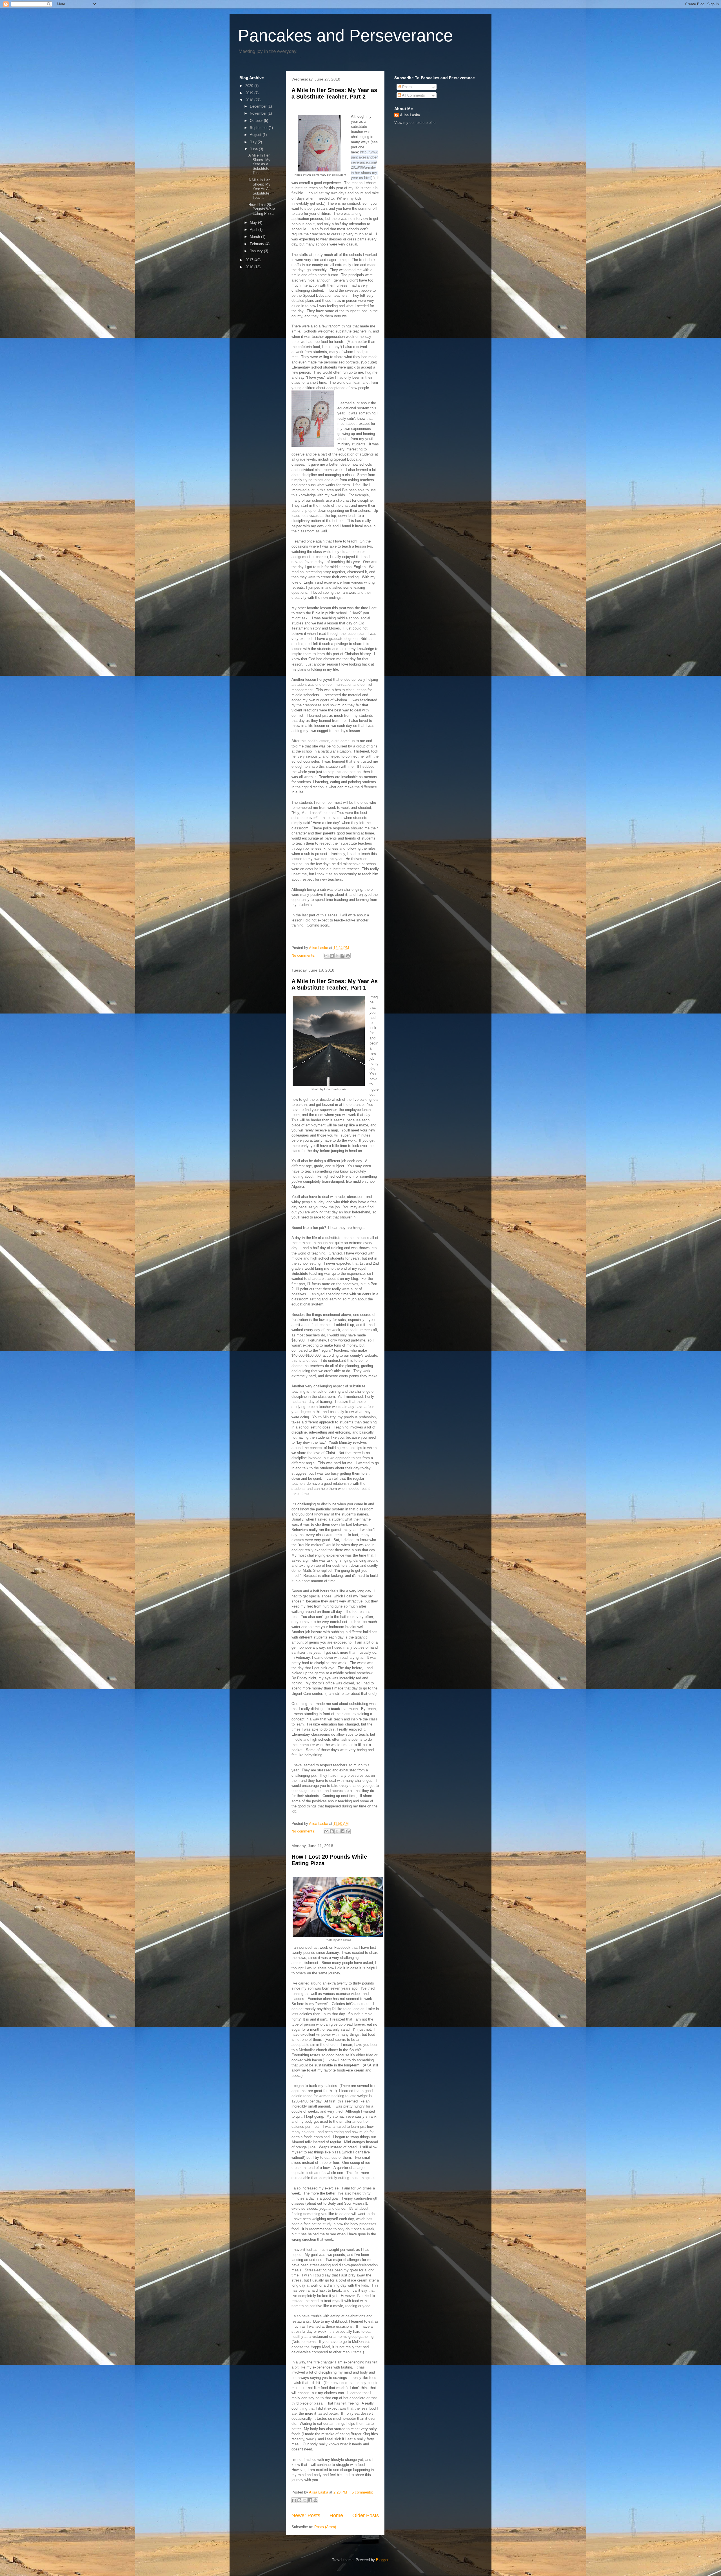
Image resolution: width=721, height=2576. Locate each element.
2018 (250, 100)
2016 (250, 267)
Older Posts (366, 2515)
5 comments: (362, 2492)
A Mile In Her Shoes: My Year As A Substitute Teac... (259, 189)
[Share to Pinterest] (348, 956)
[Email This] (326, 956)
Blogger (382, 2560)
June (254, 149)
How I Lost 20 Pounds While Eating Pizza (262, 209)
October (257, 121)
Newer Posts (306, 2515)
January (257, 251)
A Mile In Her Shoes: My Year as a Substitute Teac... (259, 164)
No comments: (304, 955)
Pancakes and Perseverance (345, 36)
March (255, 237)
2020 (250, 86)
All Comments (413, 95)
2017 (250, 260)
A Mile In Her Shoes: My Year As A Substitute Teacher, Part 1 (335, 984)
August (256, 135)
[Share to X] (337, 956)
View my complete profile (415, 123)
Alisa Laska (410, 115)
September (259, 128)
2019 (250, 93)
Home (336, 2515)
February (258, 244)
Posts (406, 87)
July (254, 142)
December (259, 106)
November (259, 113)
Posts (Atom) (325, 2527)
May (254, 223)
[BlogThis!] (332, 956)
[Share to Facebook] (342, 956)
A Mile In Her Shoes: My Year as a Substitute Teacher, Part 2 (334, 93)
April (254, 230)
